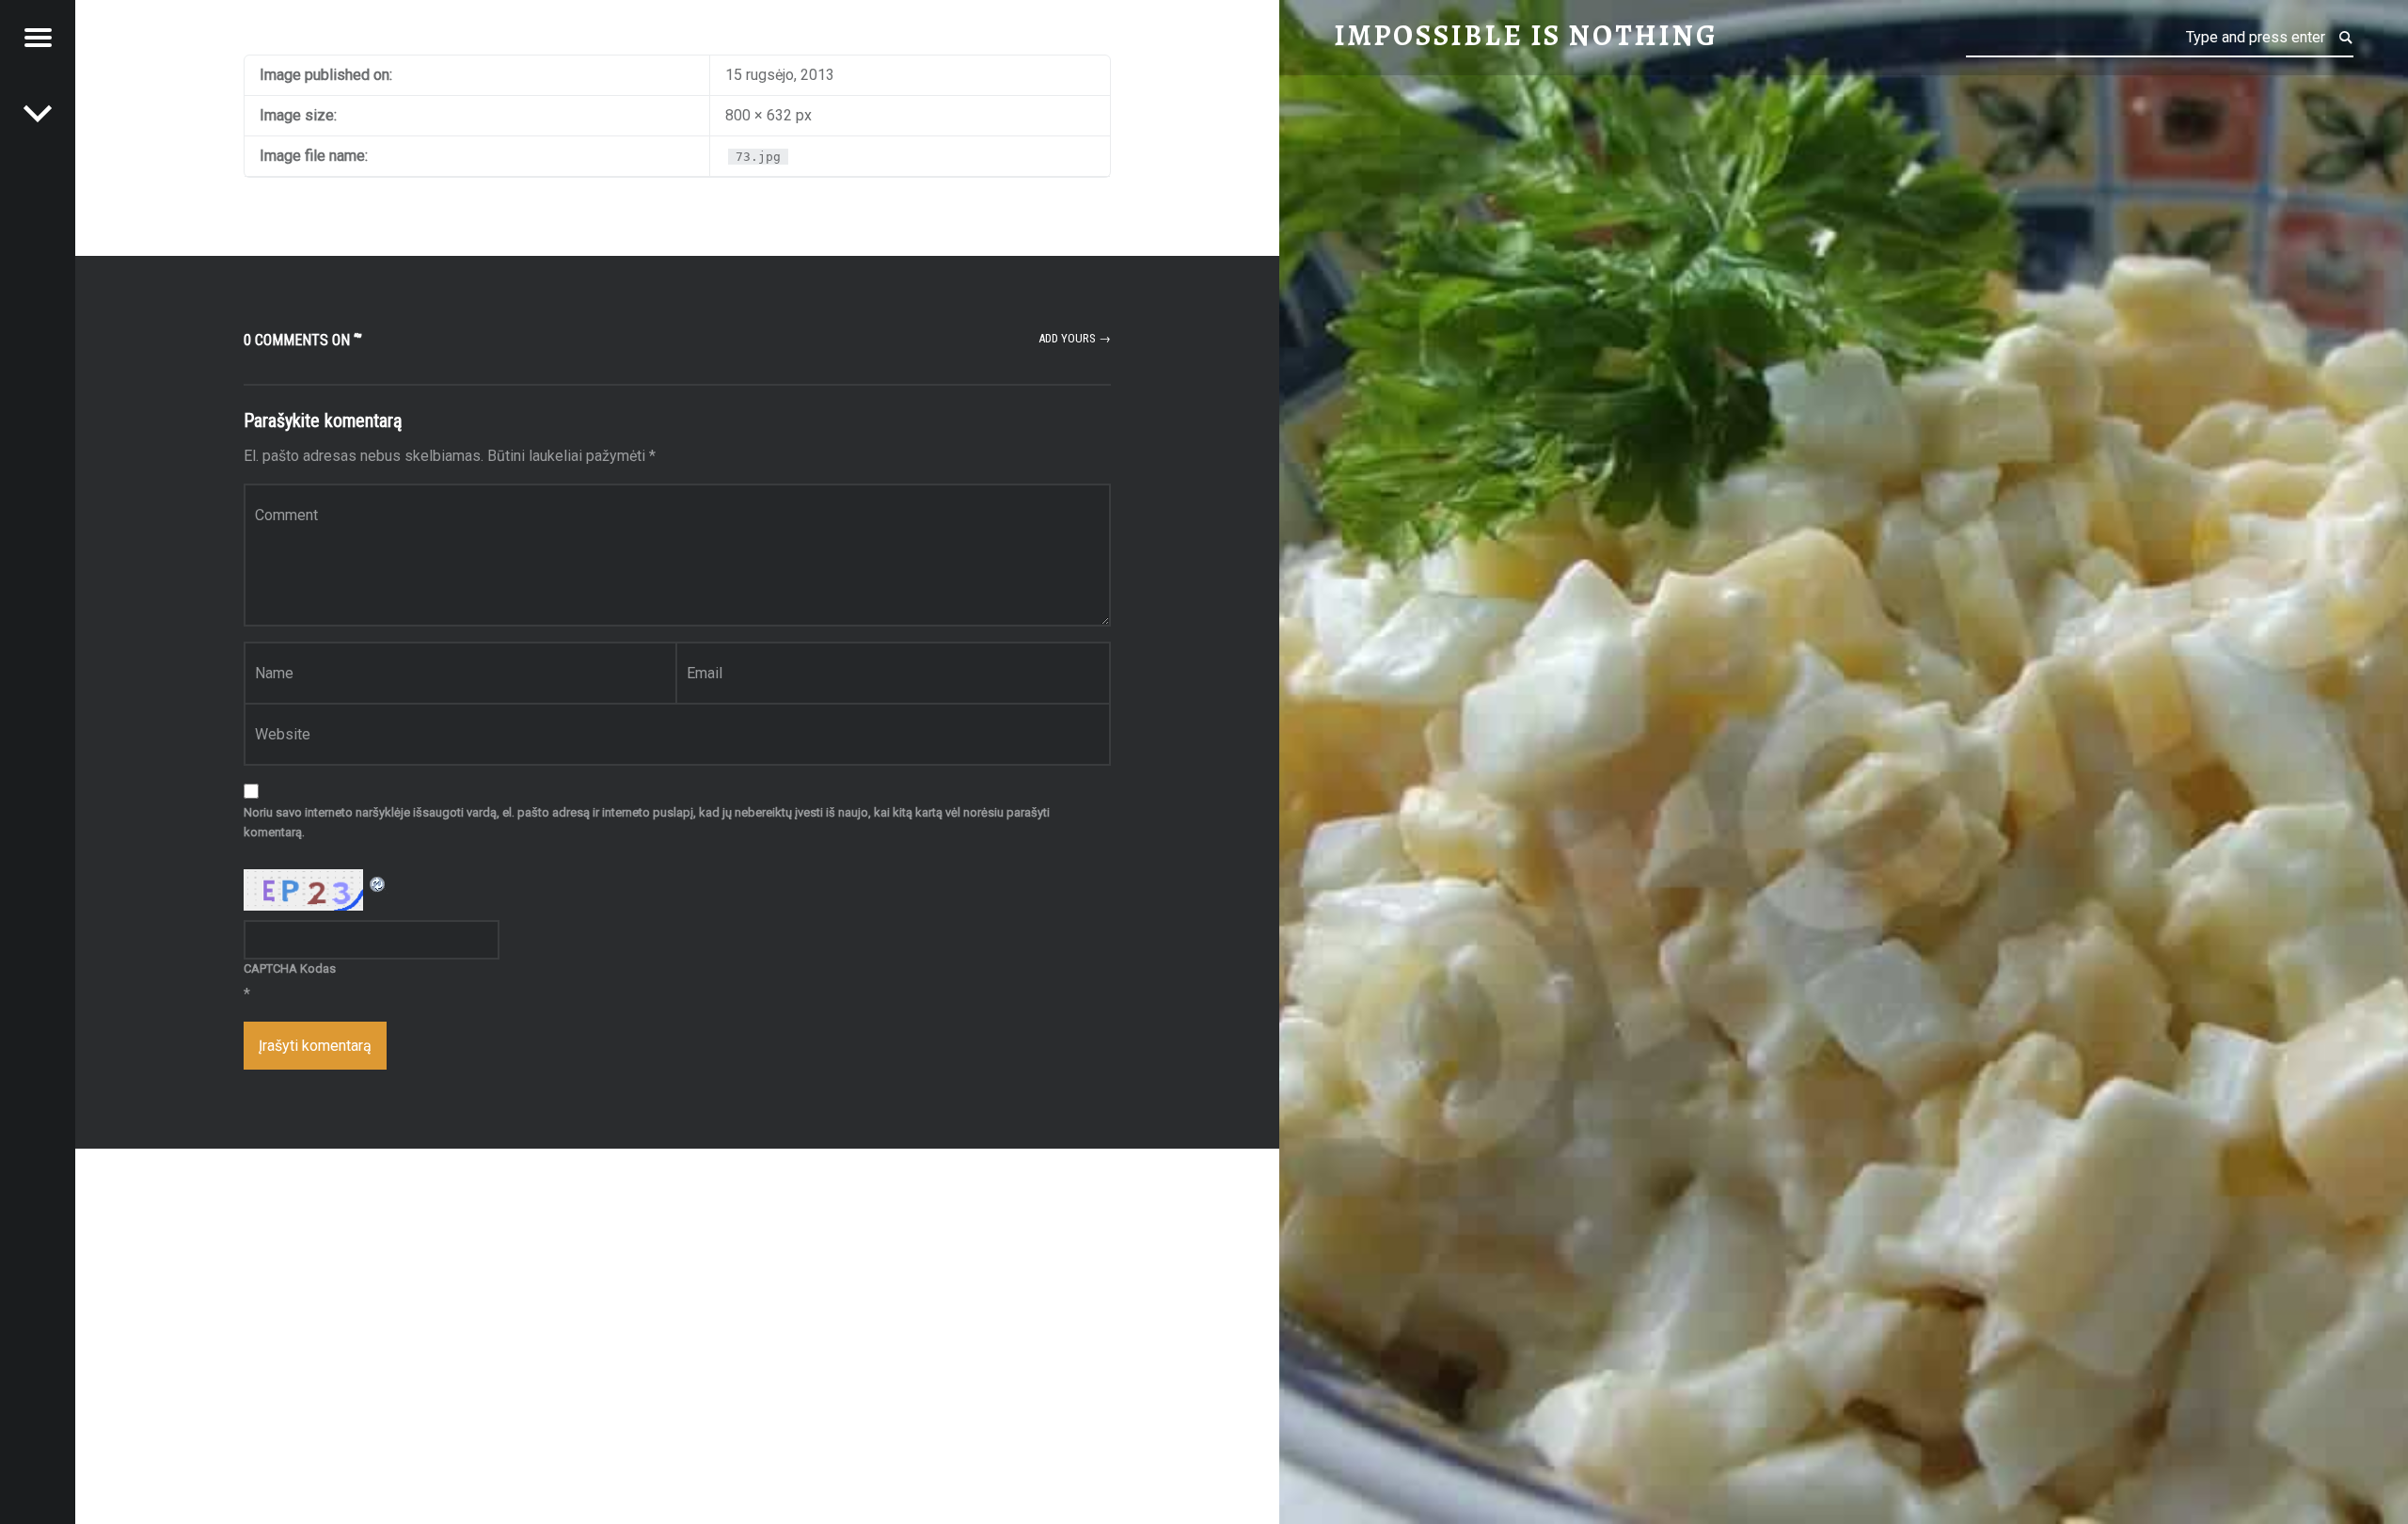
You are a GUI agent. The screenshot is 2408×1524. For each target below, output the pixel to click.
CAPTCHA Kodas (290, 968)
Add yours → (1075, 338)
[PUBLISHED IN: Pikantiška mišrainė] (38, 113)
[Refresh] (378, 881)
